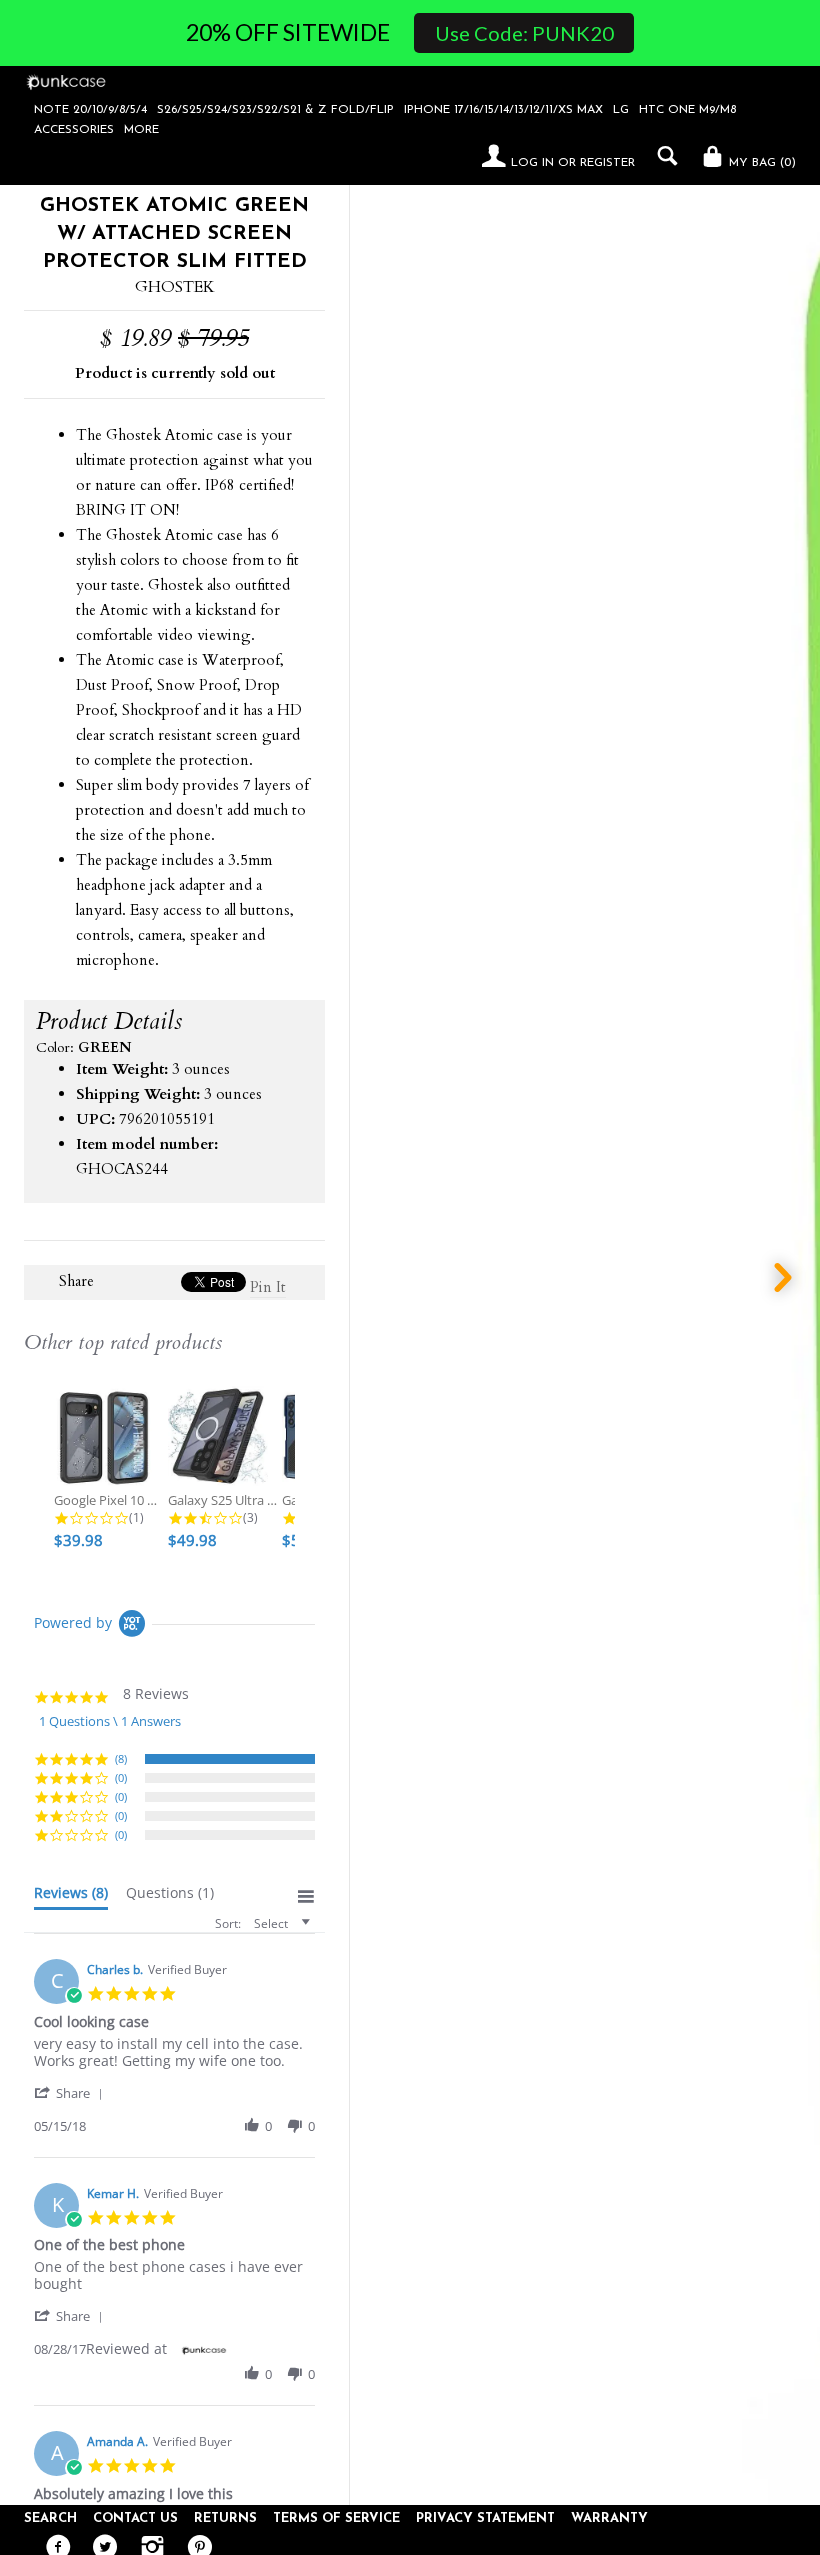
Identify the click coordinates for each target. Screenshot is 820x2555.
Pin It (268, 1287)
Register (607, 163)
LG (621, 110)
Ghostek (175, 287)
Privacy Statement (485, 2518)
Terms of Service (336, 2518)
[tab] (71, 1897)
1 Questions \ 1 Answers (110, 1721)
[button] (72, 2092)
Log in (532, 163)
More (141, 130)
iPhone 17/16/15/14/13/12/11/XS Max (503, 110)
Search (50, 2518)
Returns (225, 2518)
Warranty (609, 2518)
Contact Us (135, 2518)
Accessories (74, 130)
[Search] (662, 156)
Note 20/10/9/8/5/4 (90, 110)
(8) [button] (121, 1758)
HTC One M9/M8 (687, 110)
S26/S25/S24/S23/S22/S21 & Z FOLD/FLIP (275, 110)
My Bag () (760, 163)
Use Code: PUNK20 (524, 33)
